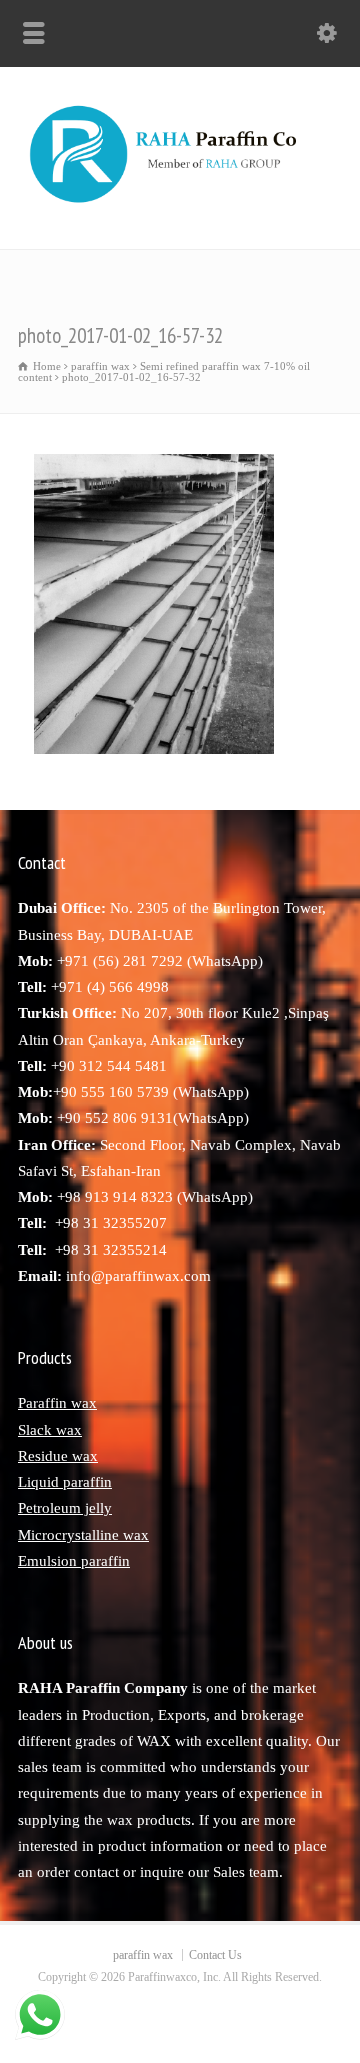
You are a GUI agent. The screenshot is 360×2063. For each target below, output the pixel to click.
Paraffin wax (57, 1403)
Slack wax (50, 1430)
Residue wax (58, 1456)
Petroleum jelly (65, 1508)
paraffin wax (143, 1955)
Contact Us (215, 1955)
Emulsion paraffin (74, 1561)
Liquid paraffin (65, 1482)
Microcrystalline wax (83, 1535)
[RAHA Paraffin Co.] (180, 206)
